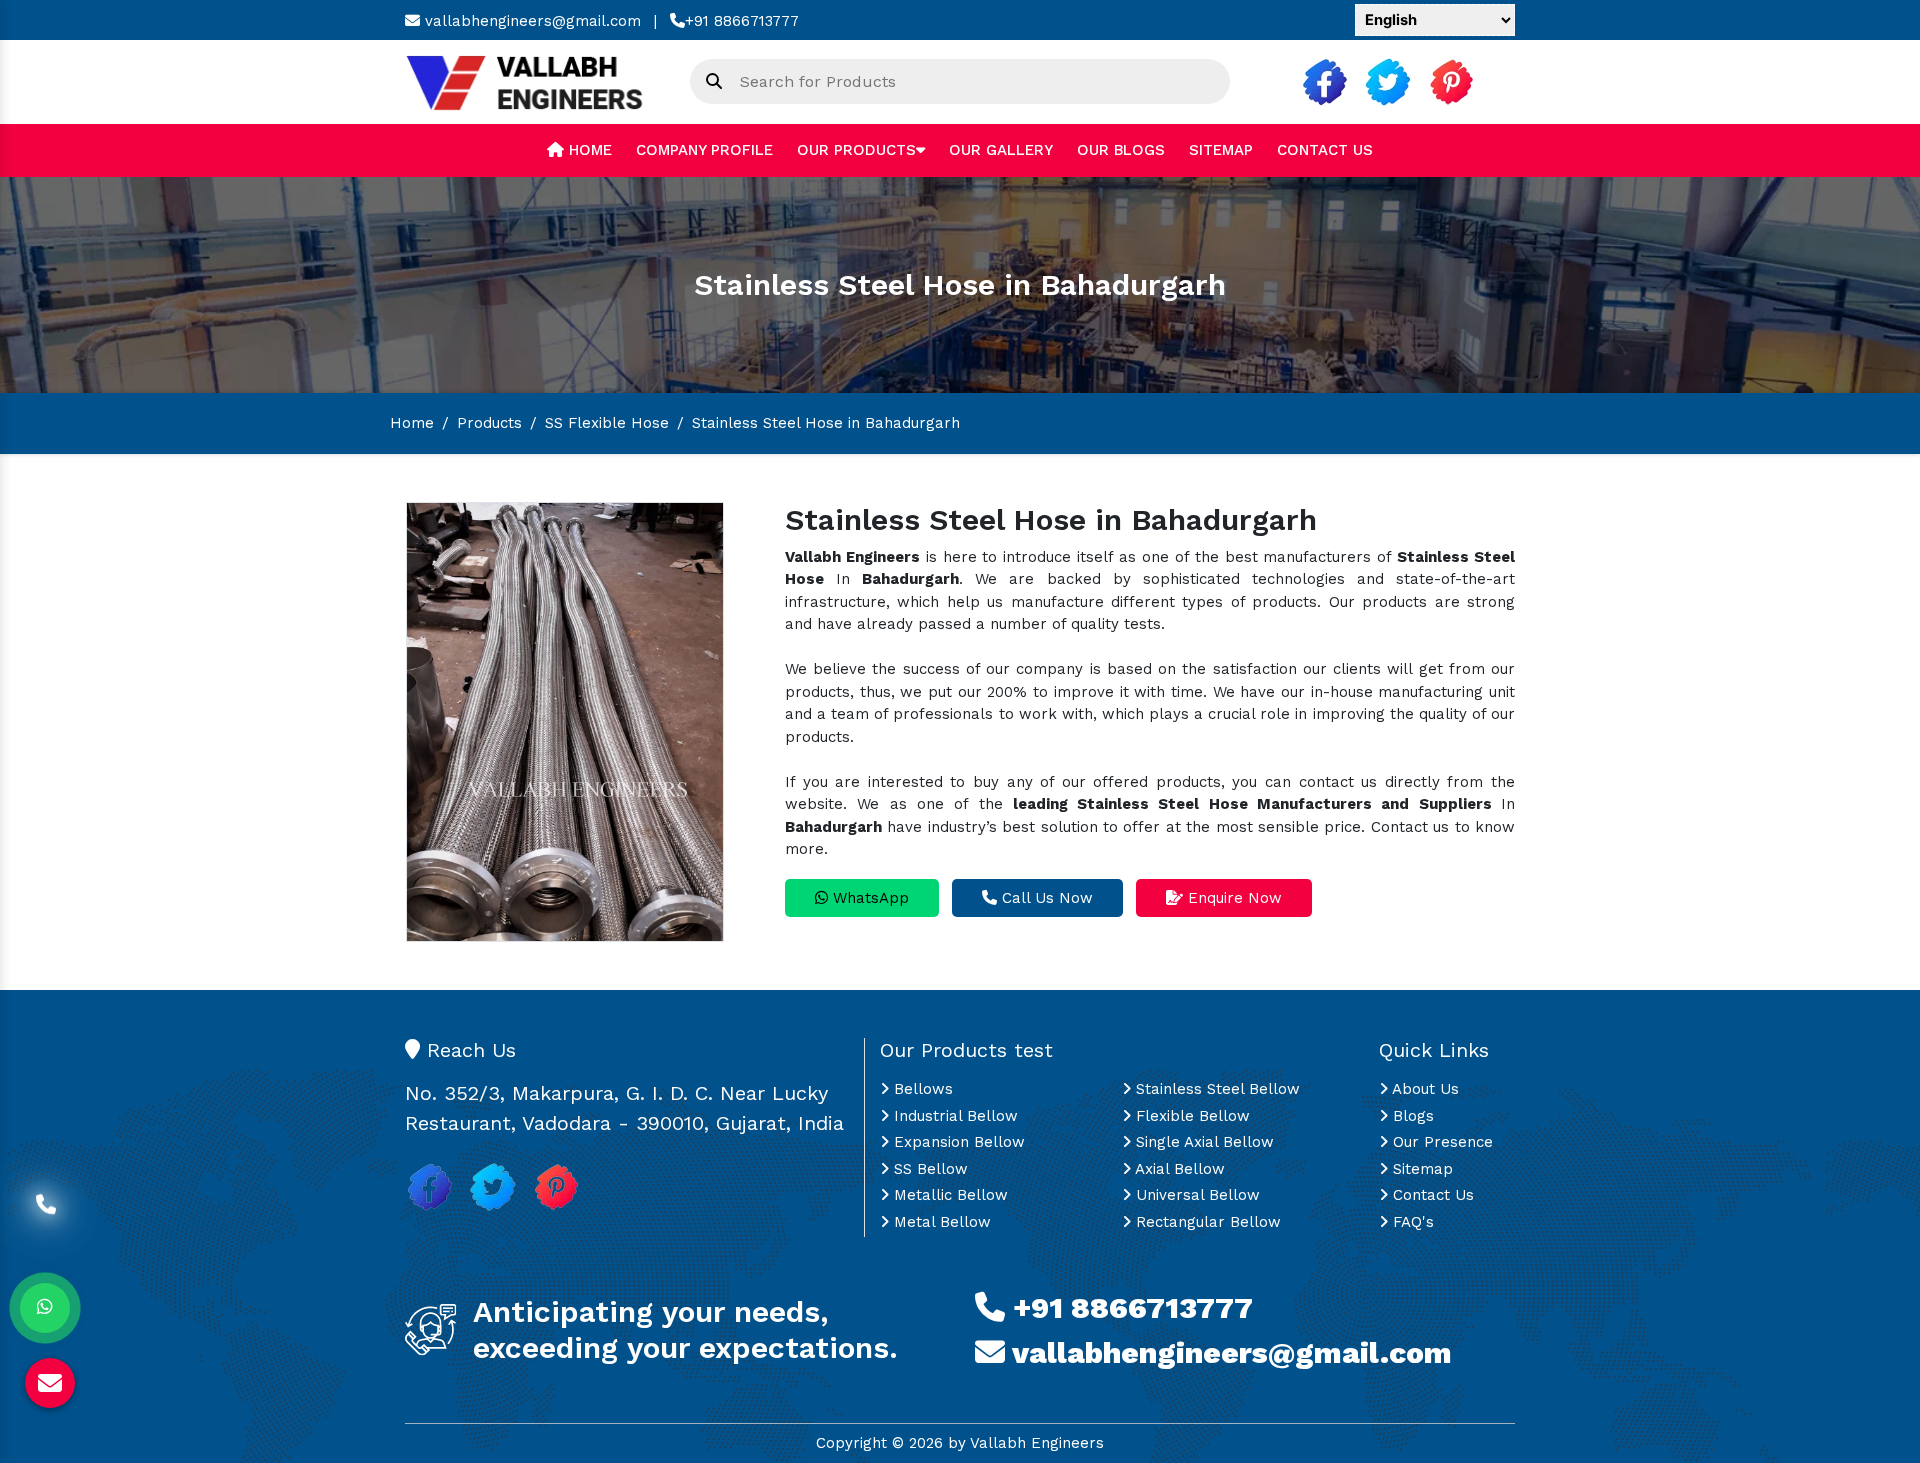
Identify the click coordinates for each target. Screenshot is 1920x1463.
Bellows (921, 1089)
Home (588, 150)
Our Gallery (1001, 150)
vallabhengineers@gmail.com (530, 21)
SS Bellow (928, 1169)
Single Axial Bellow (1202, 1142)
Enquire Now (1232, 898)
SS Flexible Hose (607, 423)
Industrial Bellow (953, 1116)
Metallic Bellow (948, 1195)
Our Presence (1440, 1142)
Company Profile (704, 150)
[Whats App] (45, 1308)
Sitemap (1221, 150)
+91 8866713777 (742, 21)
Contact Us (1325, 150)
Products (489, 423)
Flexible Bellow (1190, 1116)
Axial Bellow (1178, 1169)
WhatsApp (868, 898)
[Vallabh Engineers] (532, 81)
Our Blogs (1121, 150)
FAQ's (1411, 1222)
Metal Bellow (940, 1222)
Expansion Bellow (957, 1142)
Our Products (856, 150)
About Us (1423, 1089)
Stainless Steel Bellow (1215, 1089)
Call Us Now (1045, 898)
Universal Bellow (1195, 1195)
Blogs (1411, 1116)
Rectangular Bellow (1206, 1222)
